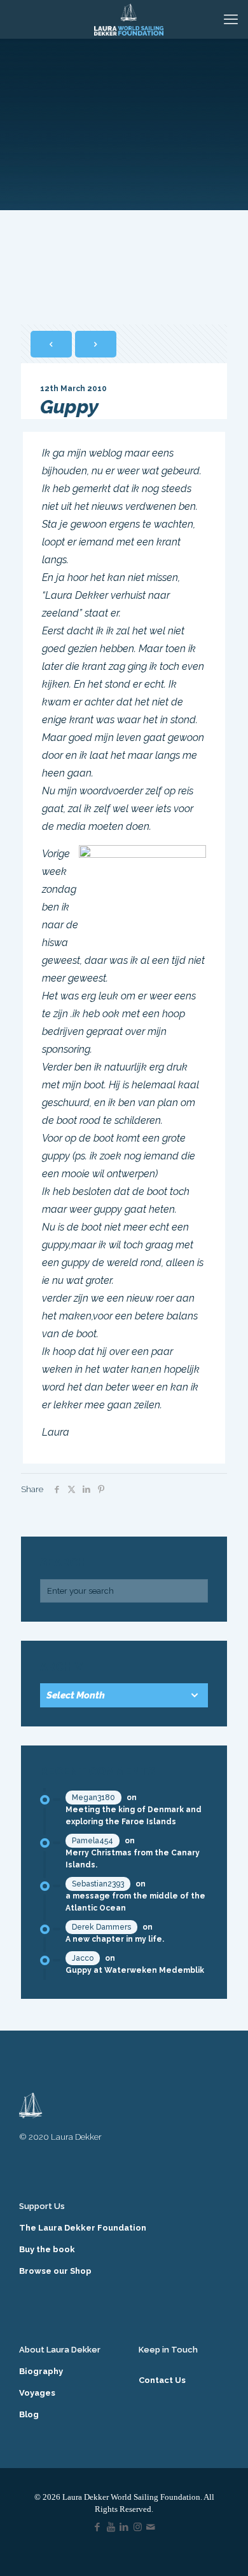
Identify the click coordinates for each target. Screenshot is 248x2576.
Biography (41, 2371)
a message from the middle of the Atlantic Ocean (135, 1902)
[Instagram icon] (138, 2527)
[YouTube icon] (111, 2527)
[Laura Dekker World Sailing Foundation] (129, 19)
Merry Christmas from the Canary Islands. (133, 1859)
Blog (29, 2414)
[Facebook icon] (98, 2527)
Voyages (37, 2393)
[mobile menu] (231, 19)
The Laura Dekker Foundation (83, 2228)
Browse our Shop (55, 2271)
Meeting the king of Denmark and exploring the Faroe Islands (134, 1816)
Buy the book (47, 2249)
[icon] (151, 2527)
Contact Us (162, 2380)
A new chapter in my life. (115, 1939)
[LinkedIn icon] (124, 2527)
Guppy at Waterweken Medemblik (135, 1970)
